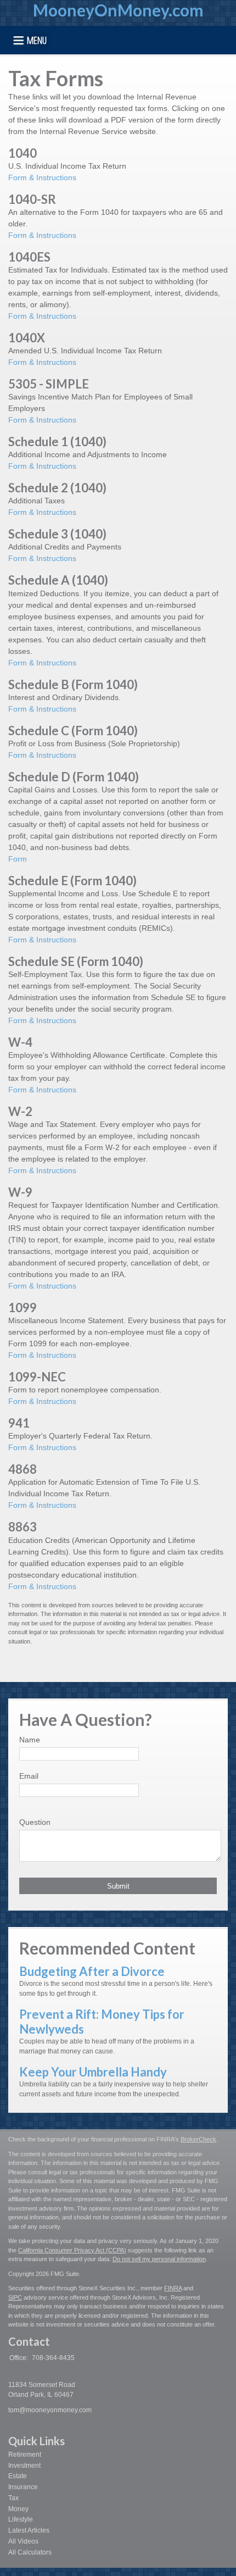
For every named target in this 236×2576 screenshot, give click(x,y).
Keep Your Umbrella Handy (93, 2072)
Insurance (23, 2487)
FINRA (173, 2288)
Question (35, 1822)
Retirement (25, 2455)
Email (29, 1776)
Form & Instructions (42, 177)
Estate (18, 2476)
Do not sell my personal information (159, 2259)
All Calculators (30, 2552)
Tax (13, 2498)
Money (18, 2509)
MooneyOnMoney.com (118, 10)
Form (18, 859)
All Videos (23, 2541)
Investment (24, 2466)
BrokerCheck (198, 2139)
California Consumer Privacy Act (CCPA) (72, 2250)
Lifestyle (21, 2519)
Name (30, 1740)
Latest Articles (29, 2530)
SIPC (15, 2297)
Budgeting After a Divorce (92, 1971)
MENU (37, 40)
